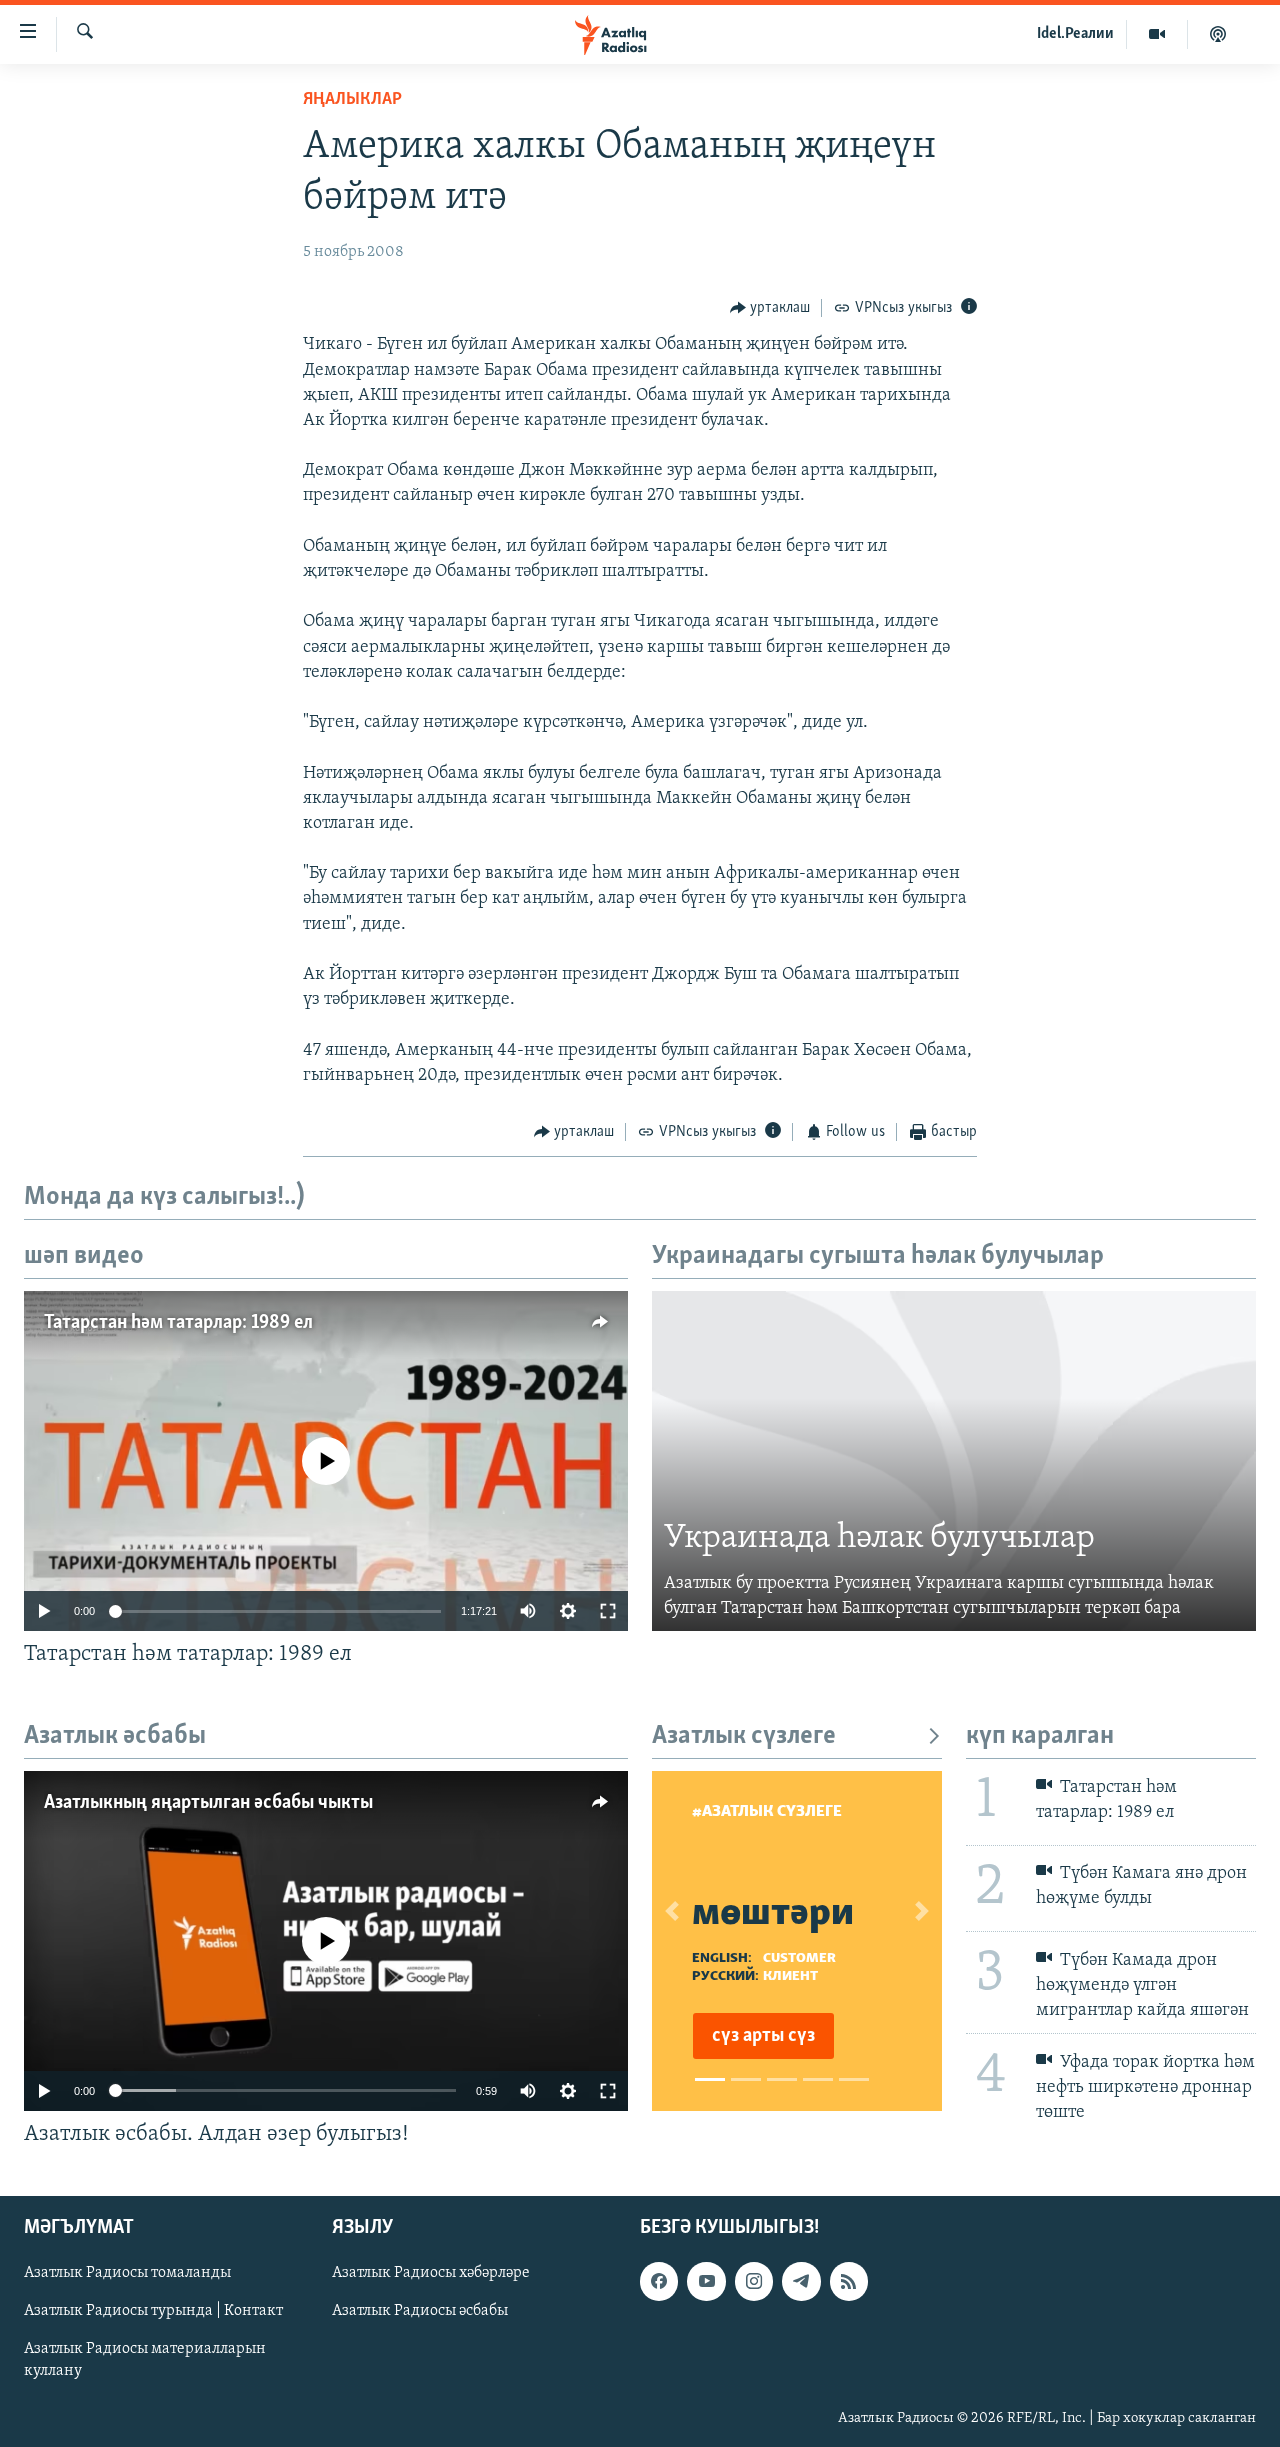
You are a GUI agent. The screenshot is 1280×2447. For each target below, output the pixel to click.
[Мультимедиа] (1157, 34)
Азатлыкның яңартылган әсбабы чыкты (208, 1803)
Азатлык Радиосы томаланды (127, 2273)
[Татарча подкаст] (1218, 34)
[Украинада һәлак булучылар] (954, 1461)
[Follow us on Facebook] (659, 2281)
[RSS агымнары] (849, 2281)
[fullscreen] (608, 1611)
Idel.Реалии (1075, 34)
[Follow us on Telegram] (801, 2281)
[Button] (770, 308)
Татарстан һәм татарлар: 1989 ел (178, 1323)
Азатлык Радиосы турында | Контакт (153, 2311)
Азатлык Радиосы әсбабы (420, 2311)
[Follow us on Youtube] (706, 2281)
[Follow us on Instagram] (754, 2281)
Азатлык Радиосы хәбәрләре (431, 2273)
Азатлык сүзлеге (744, 1736)
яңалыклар (352, 100)
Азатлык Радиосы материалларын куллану (145, 2360)
